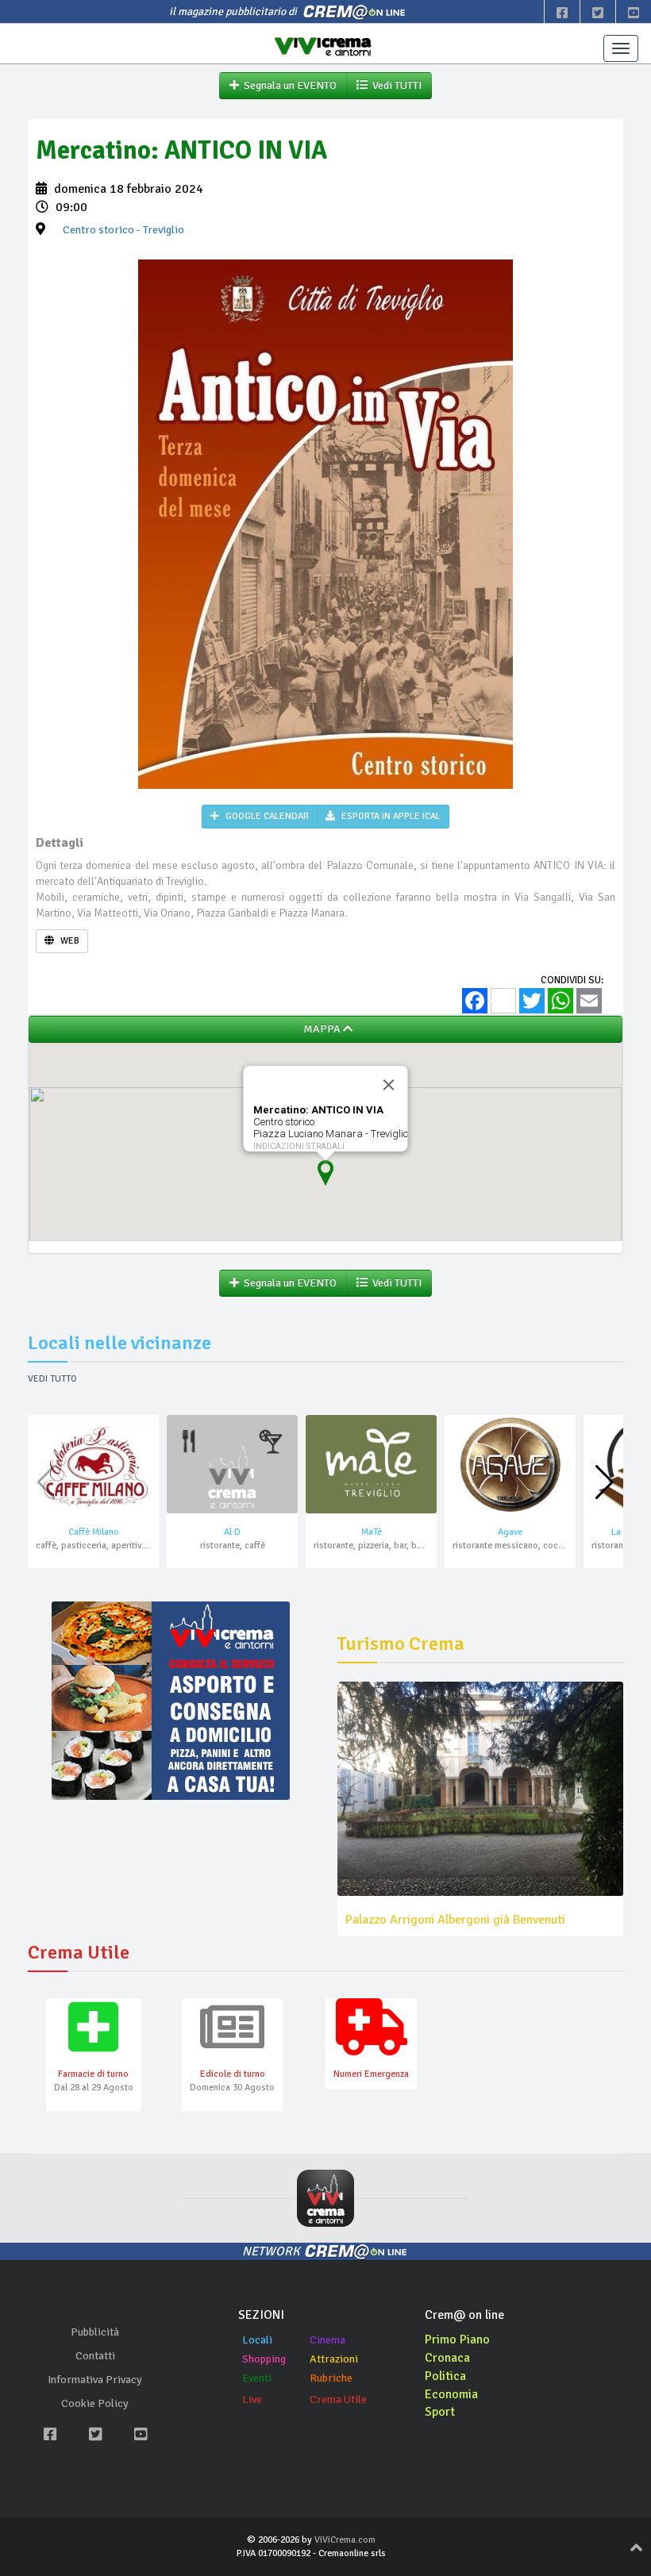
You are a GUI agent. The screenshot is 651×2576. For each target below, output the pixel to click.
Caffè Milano (94, 1532)
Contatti (95, 2356)
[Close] (389, 1085)
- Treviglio (123, 230)
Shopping (264, 2359)
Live (252, 2399)
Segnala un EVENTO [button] (288, 85)
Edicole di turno (233, 2074)
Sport (440, 2412)
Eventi (257, 2378)
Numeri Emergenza (371, 2074)
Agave (510, 1532)
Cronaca (447, 2358)
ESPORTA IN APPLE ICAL (390, 816)
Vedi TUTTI (395, 85)
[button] (605, 1482)
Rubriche (331, 2378)
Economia (451, 2394)
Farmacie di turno (93, 2074)
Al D (232, 1532)
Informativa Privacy (95, 2380)
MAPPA (321, 1029)
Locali (257, 2340)
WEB (69, 941)
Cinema (327, 2340)
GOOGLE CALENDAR (266, 816)
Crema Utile (338, 2399)
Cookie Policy (95, 2403)
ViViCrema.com (345, 2540)
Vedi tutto (52, 1379)
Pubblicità (95, 2332)
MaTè (372, 1532)
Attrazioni (334, 2359)
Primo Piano (457, 2340)
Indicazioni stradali (299, 1146)
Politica (445, 2376)
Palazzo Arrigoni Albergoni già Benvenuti (455, 1920)
